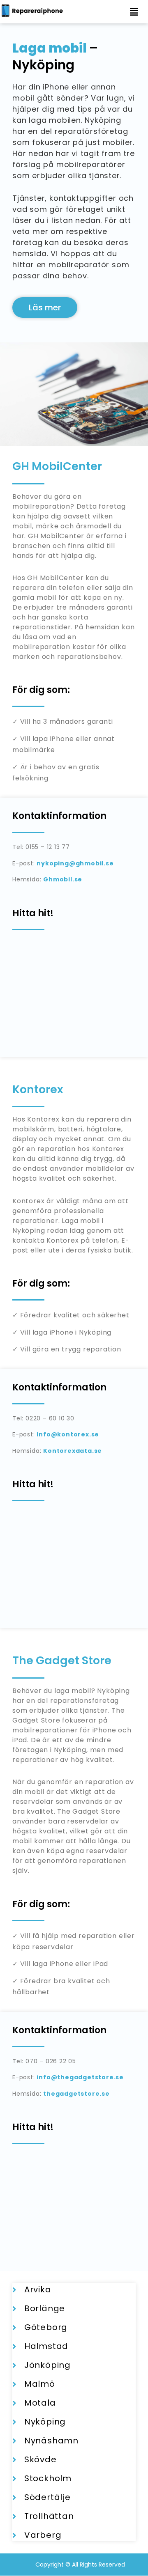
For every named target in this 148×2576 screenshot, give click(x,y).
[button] (134, 12)
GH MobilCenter (57, 466)
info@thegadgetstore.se (80, 2077)
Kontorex (38, 1089)
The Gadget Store (62, 1660)
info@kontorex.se (68, 1434)
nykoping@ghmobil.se (75, 863)
